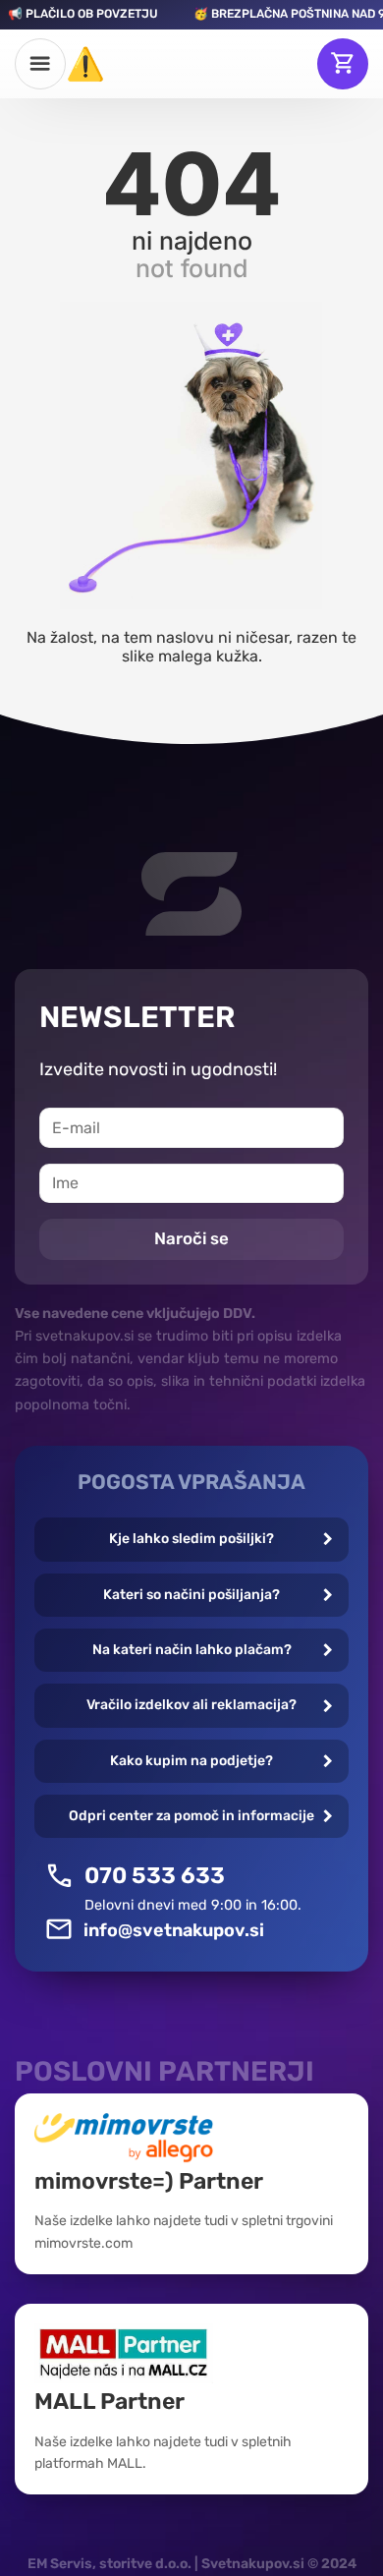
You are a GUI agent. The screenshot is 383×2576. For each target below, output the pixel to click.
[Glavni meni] (40, 64)
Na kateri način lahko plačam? (192, 1650)
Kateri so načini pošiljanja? (191, 1595)
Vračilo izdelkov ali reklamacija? (191, 1705)
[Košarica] (343, 64)
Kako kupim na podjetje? (191, 1761)
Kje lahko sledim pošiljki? (191, 1539)
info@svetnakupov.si (174, 1930)
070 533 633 (155, 1875)
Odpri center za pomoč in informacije (191, 1816)
